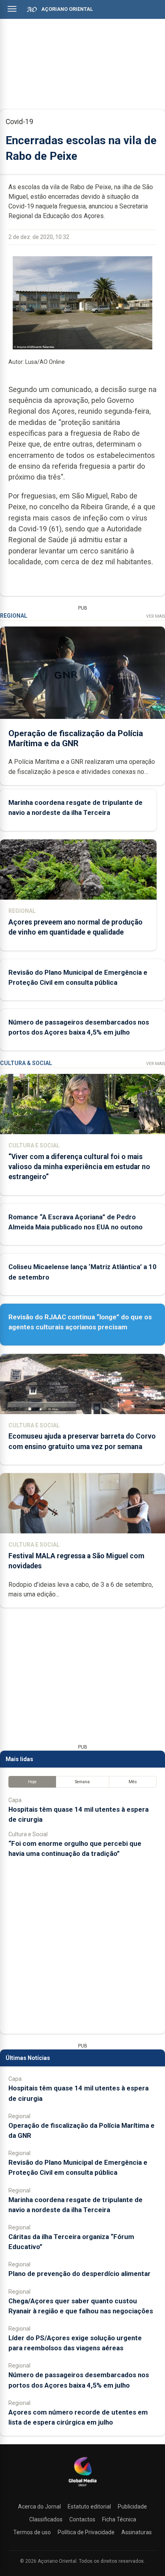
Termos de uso (32, 2532)
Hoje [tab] (32, 1782)
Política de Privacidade (86, 2532)
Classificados (46, 2519)
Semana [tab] (82, 1782)
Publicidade (132, 2507)
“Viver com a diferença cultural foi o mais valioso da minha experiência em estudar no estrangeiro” (79, 1167)
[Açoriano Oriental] (82, 2487)
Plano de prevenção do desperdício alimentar (79, 2274)
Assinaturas (137, 2532)
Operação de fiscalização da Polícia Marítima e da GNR (76, 738)
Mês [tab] (133, 1782)
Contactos (82, 2519)
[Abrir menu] (12, 9)
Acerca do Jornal (39, 2507)
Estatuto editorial (89, 2507)
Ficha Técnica (119, 2519)
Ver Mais (156, 616)
